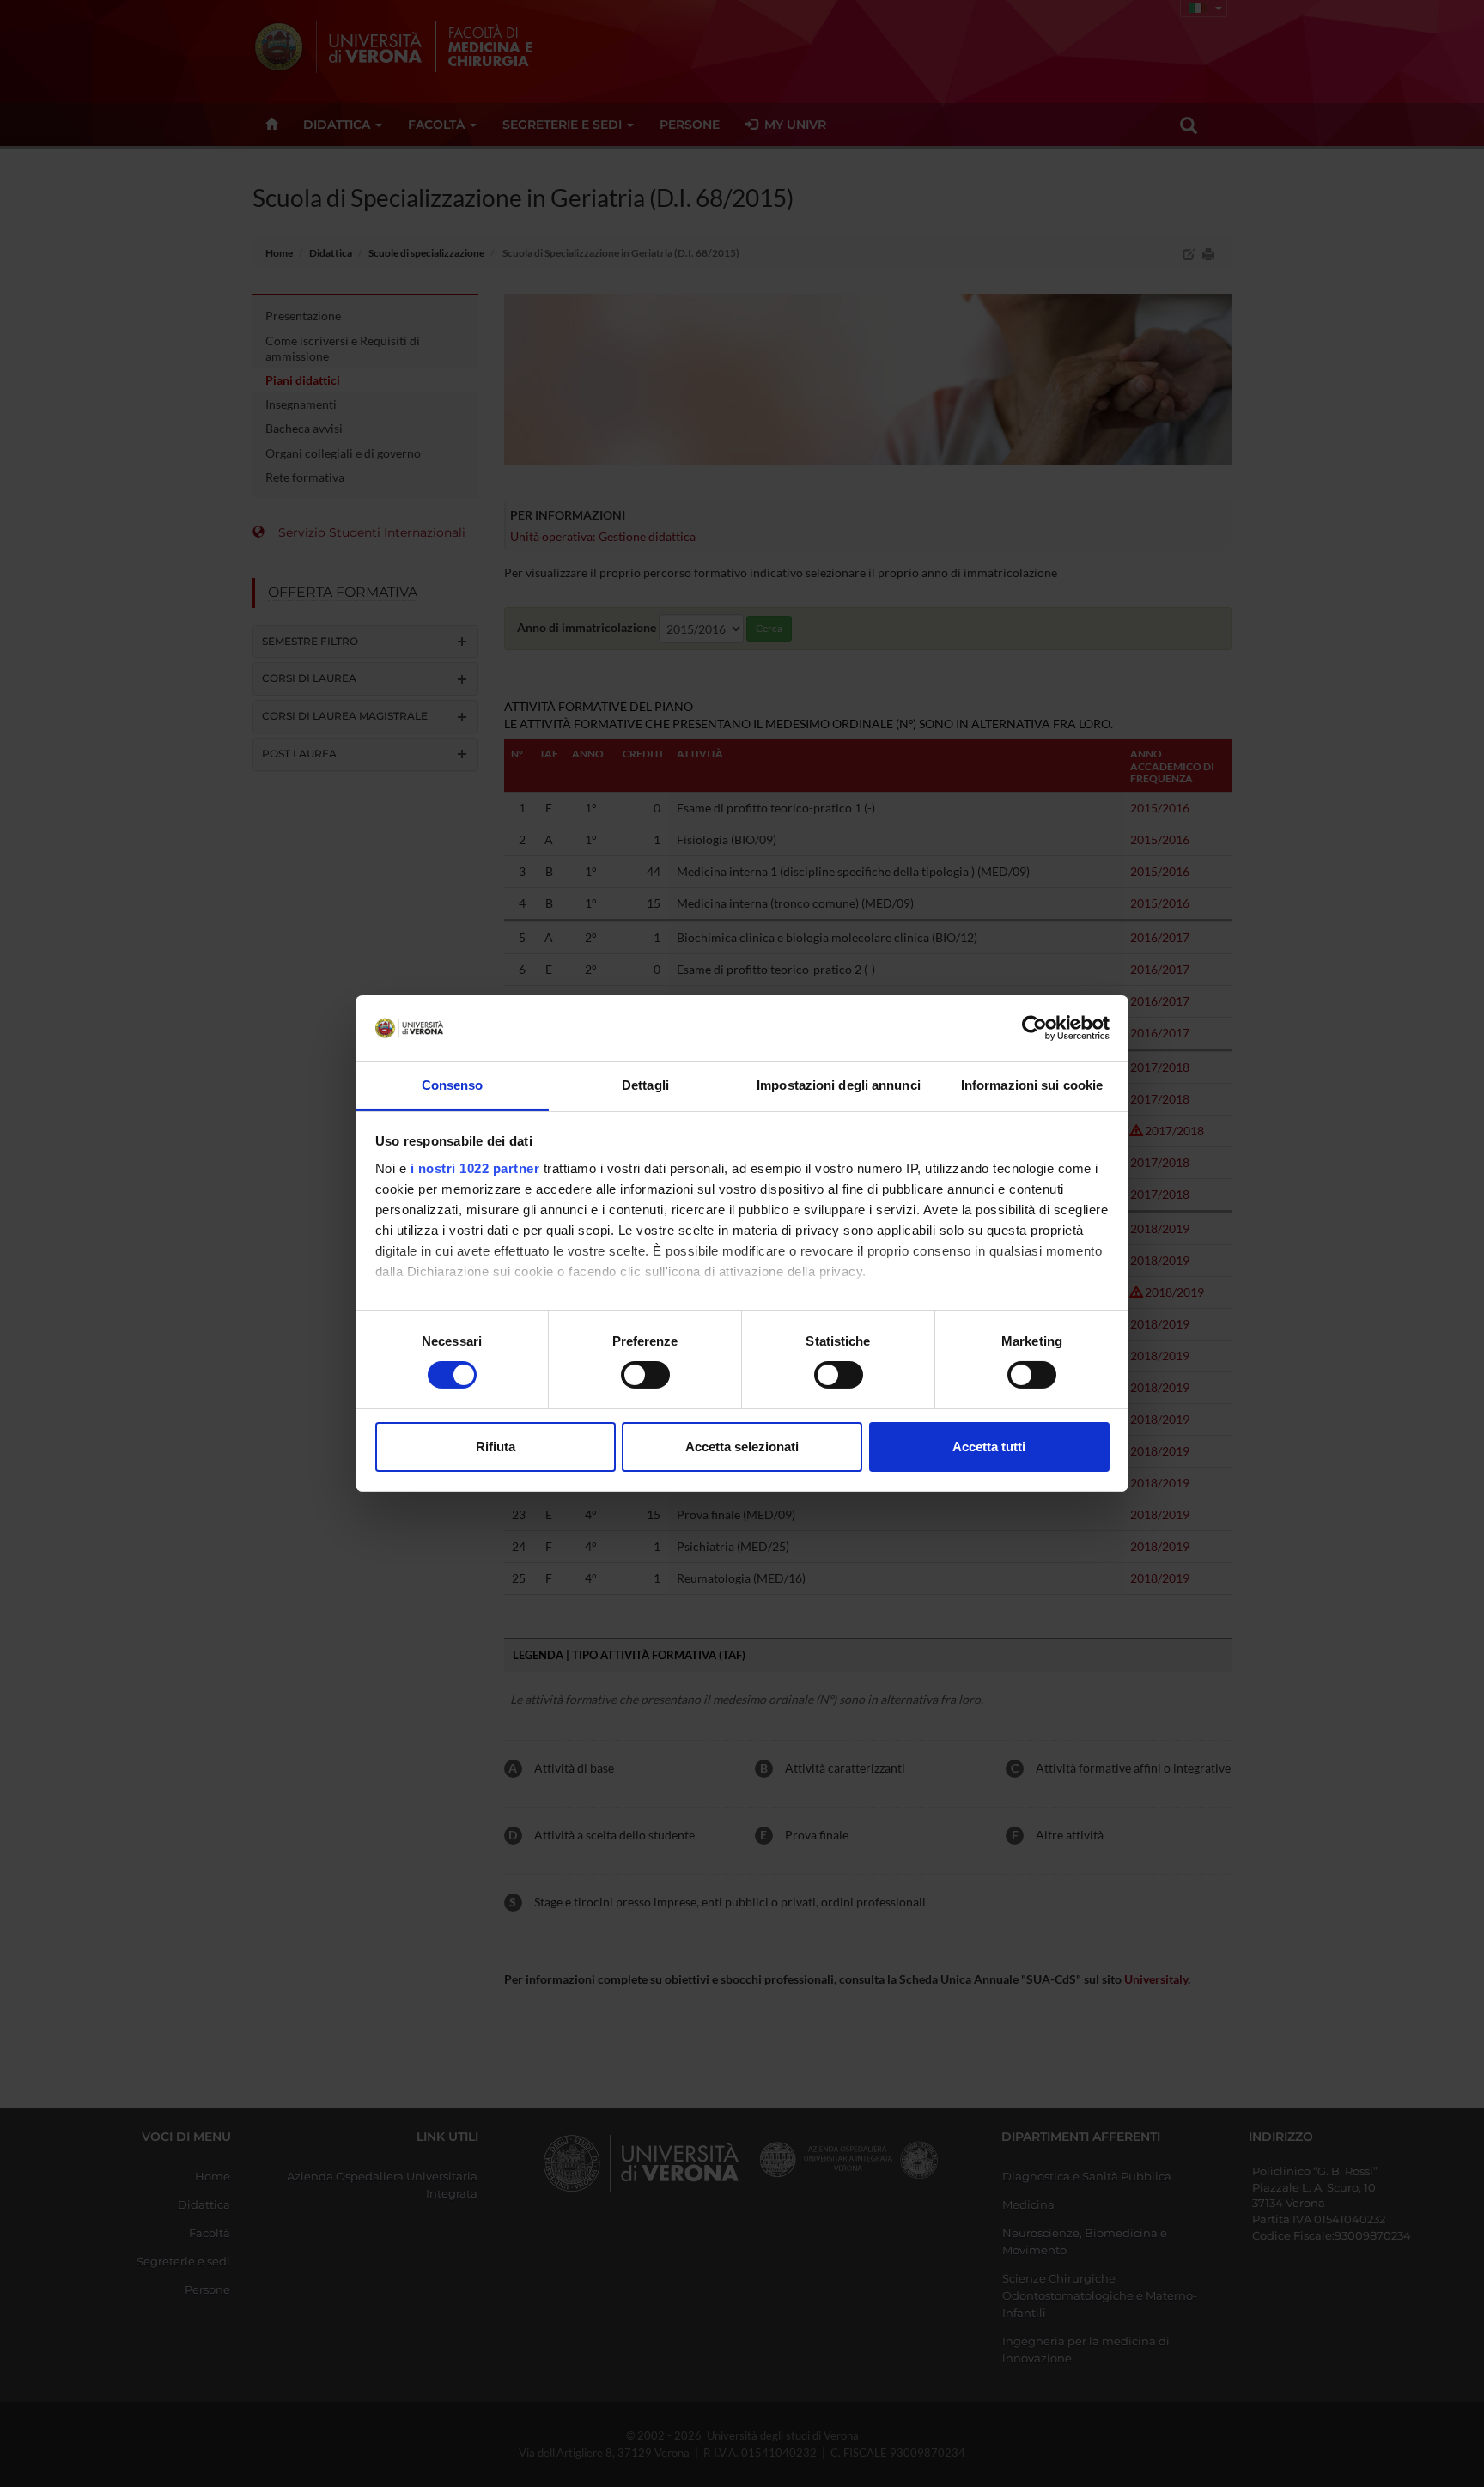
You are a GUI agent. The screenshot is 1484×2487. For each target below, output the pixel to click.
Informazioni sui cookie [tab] (1032, 1085)
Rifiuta (496, 1447)
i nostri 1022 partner (475, 1168)
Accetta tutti (989, 1447)
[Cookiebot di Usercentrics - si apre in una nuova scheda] (1034, 1028)
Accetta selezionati (742, 1447)
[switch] (645, 1375)
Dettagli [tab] (645, 1085)
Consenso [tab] (453, 1085)
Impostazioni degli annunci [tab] (839, 1085)
